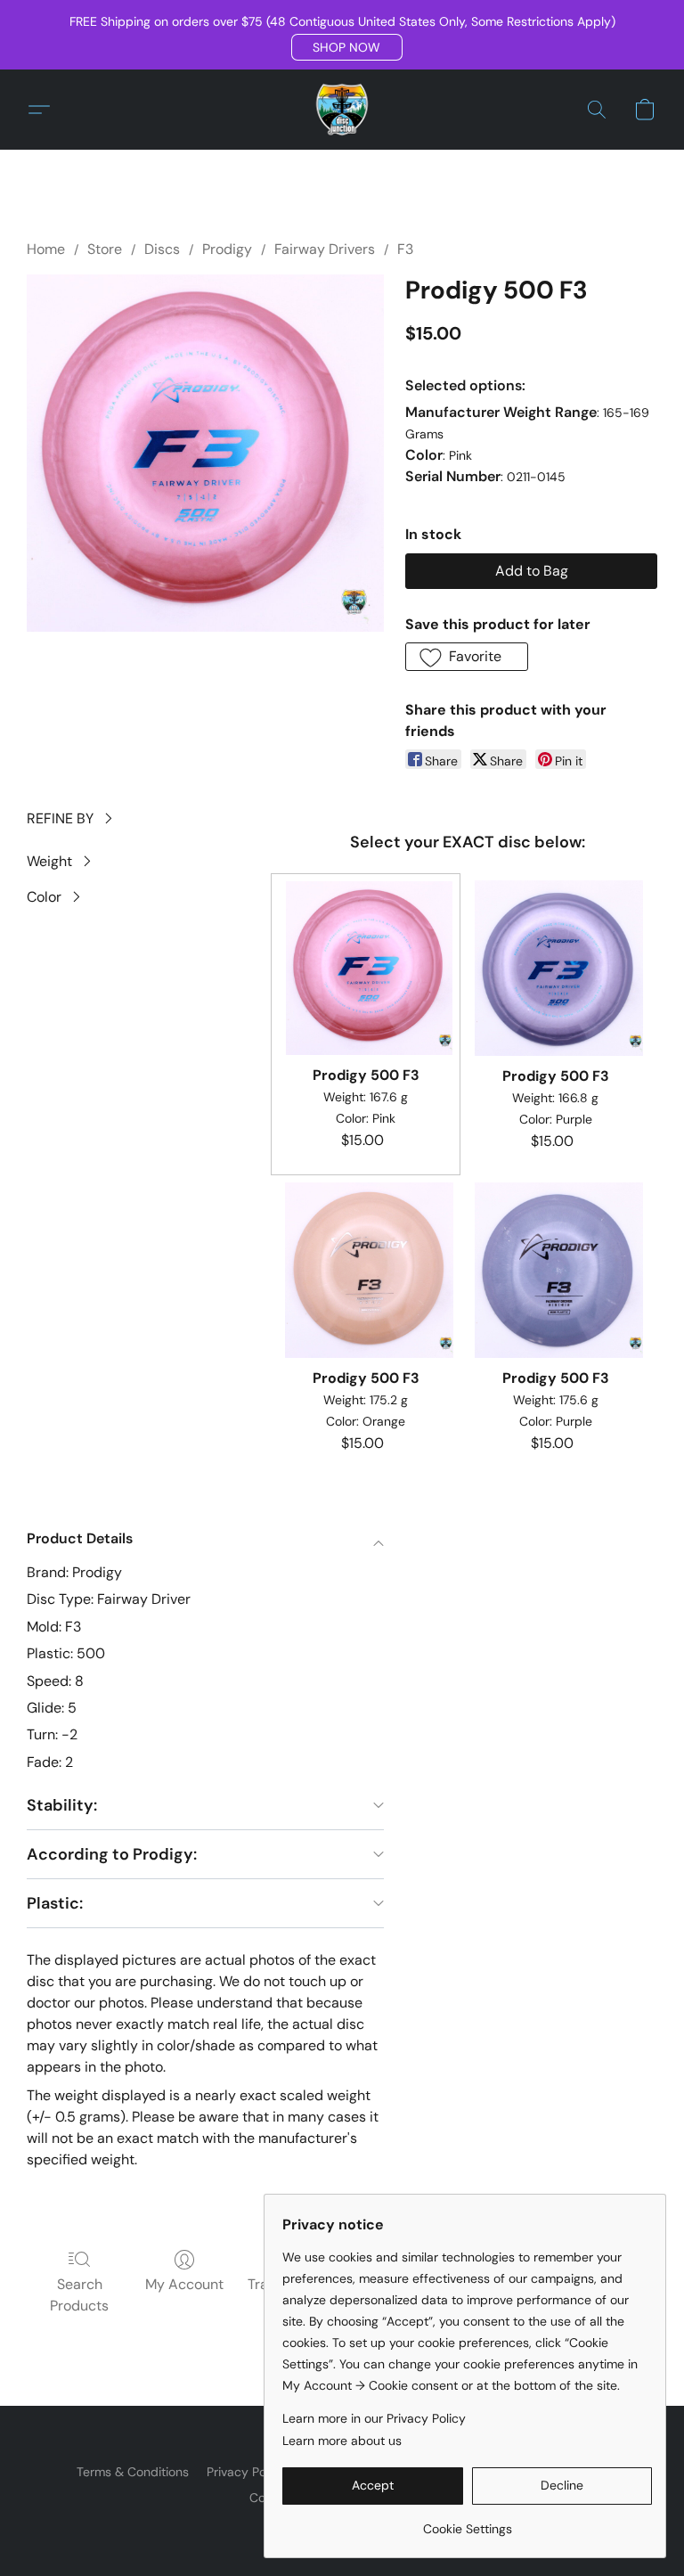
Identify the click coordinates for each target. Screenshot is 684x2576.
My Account (184, 2284)
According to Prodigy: (112, 1854)
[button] (347, 47)
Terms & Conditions (133, 2472)
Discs (162, 249)
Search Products (79, 2295)
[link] (467, 2522)
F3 (405, 249)
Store (105, 249)
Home (46, 249)
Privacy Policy (246, 2472)
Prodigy (227, 249)
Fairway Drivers (325, 249)
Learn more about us (342, 2441)
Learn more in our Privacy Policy (374, 2418)
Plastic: (55, 1903)
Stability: (62, 1805)
